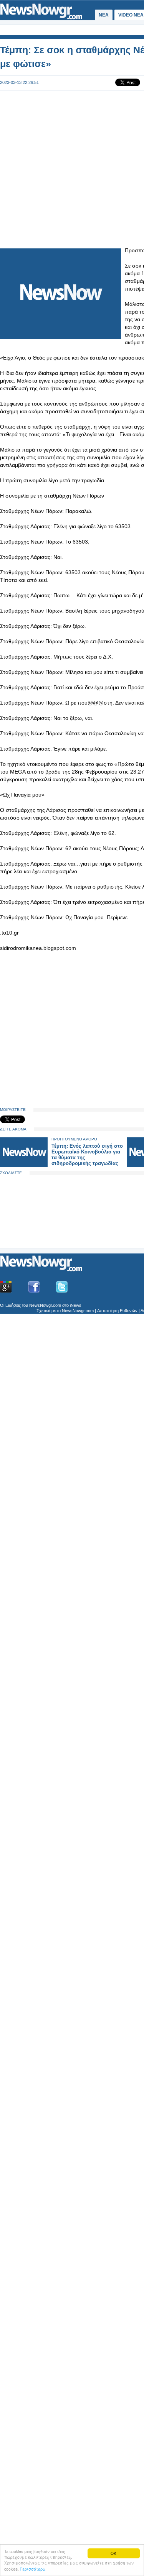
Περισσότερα (33, 2569)
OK (113, 2553)
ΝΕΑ (104, 15)
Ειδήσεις (13, 1305)
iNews (76, 1305)
